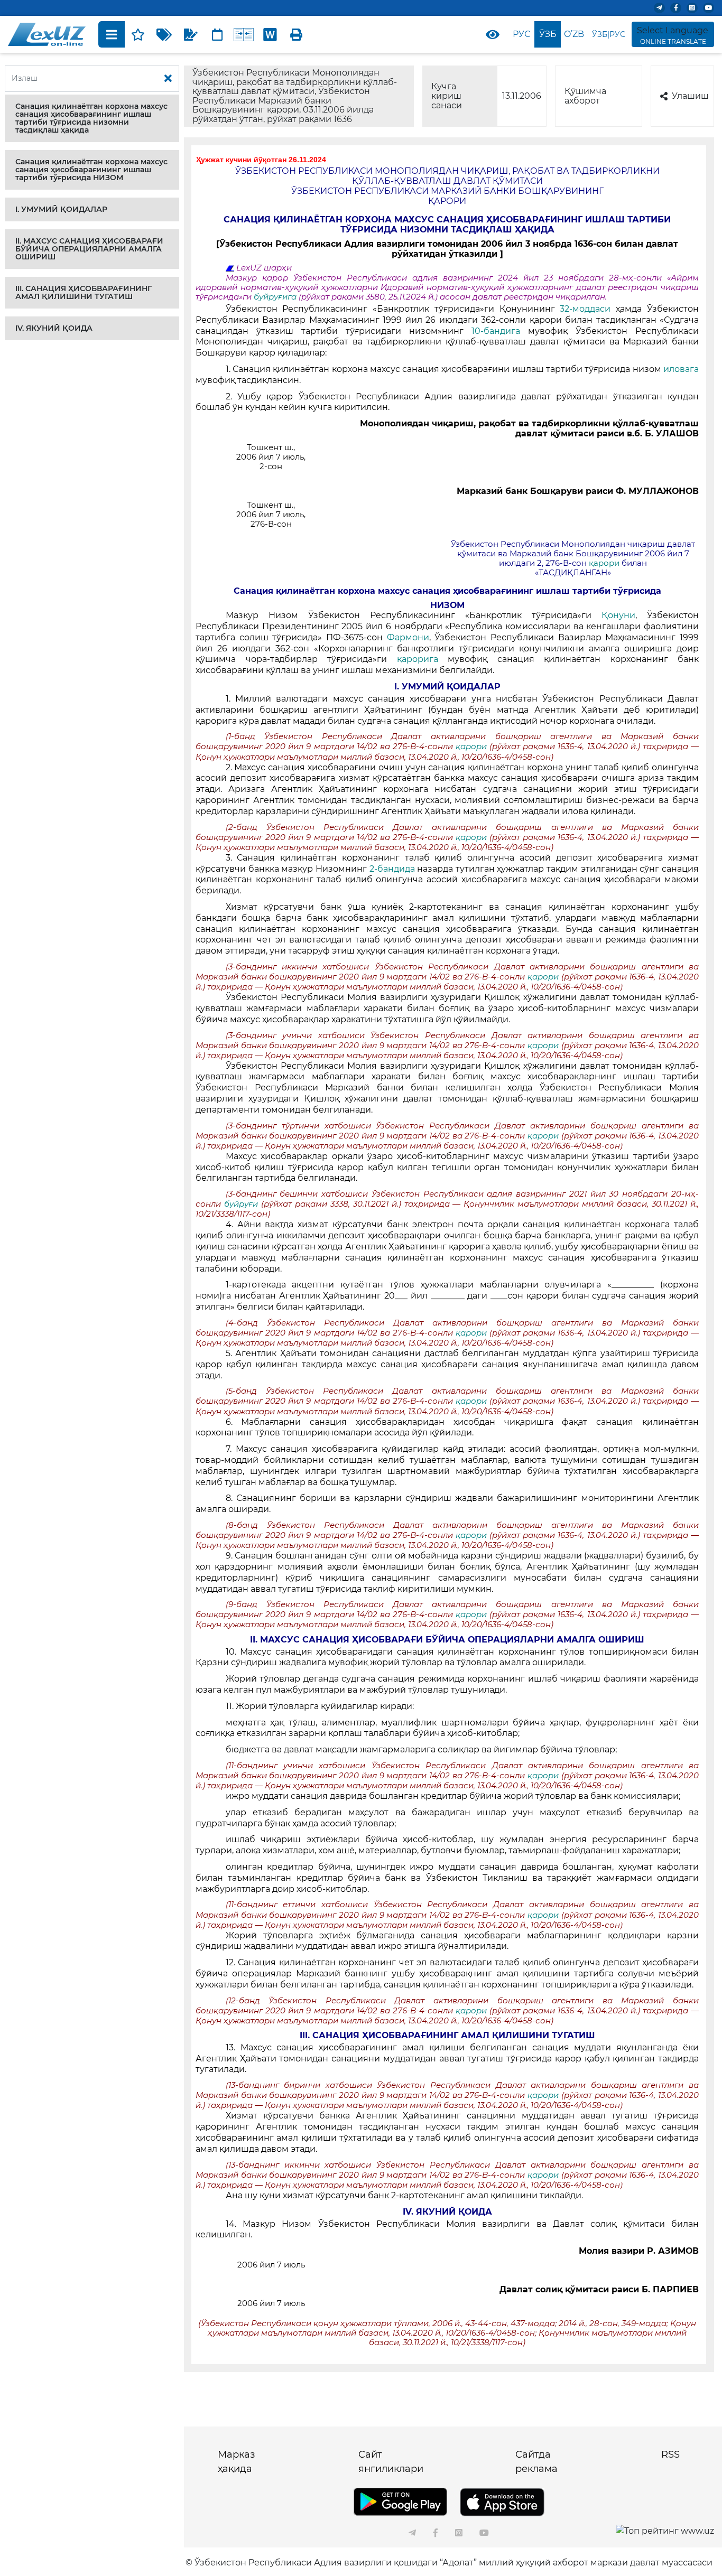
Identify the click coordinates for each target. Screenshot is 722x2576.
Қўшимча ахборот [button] (585, 96)
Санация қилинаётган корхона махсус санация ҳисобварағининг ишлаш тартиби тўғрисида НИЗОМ (91, 170)
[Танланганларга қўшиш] (138, 34)
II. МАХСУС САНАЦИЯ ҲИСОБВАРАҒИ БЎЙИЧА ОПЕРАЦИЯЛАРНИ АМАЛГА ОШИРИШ (89, 249)
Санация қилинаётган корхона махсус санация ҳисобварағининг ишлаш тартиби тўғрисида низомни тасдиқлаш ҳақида (91, 118)
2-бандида (392, 869)
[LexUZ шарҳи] (191, 34)
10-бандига (496, 331)
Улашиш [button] (690, 96)
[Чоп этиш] (297, 34)
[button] (92, 118)
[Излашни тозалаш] (168, 79)
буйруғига (276, 297)
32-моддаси (585, 309)
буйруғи (243, 1204)
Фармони (408, 637)
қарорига (418, 659)
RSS (670, 2454)
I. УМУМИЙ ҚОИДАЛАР (61, 209)
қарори (604, 563)
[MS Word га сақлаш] (270, 34)
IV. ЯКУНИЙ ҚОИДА (54, 328)
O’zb (574, 34)
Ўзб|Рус (609, 34)
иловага (681, 369)
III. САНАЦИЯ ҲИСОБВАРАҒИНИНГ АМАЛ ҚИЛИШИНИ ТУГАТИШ (84, 292)
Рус (521, 34)
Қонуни (618, 615)
